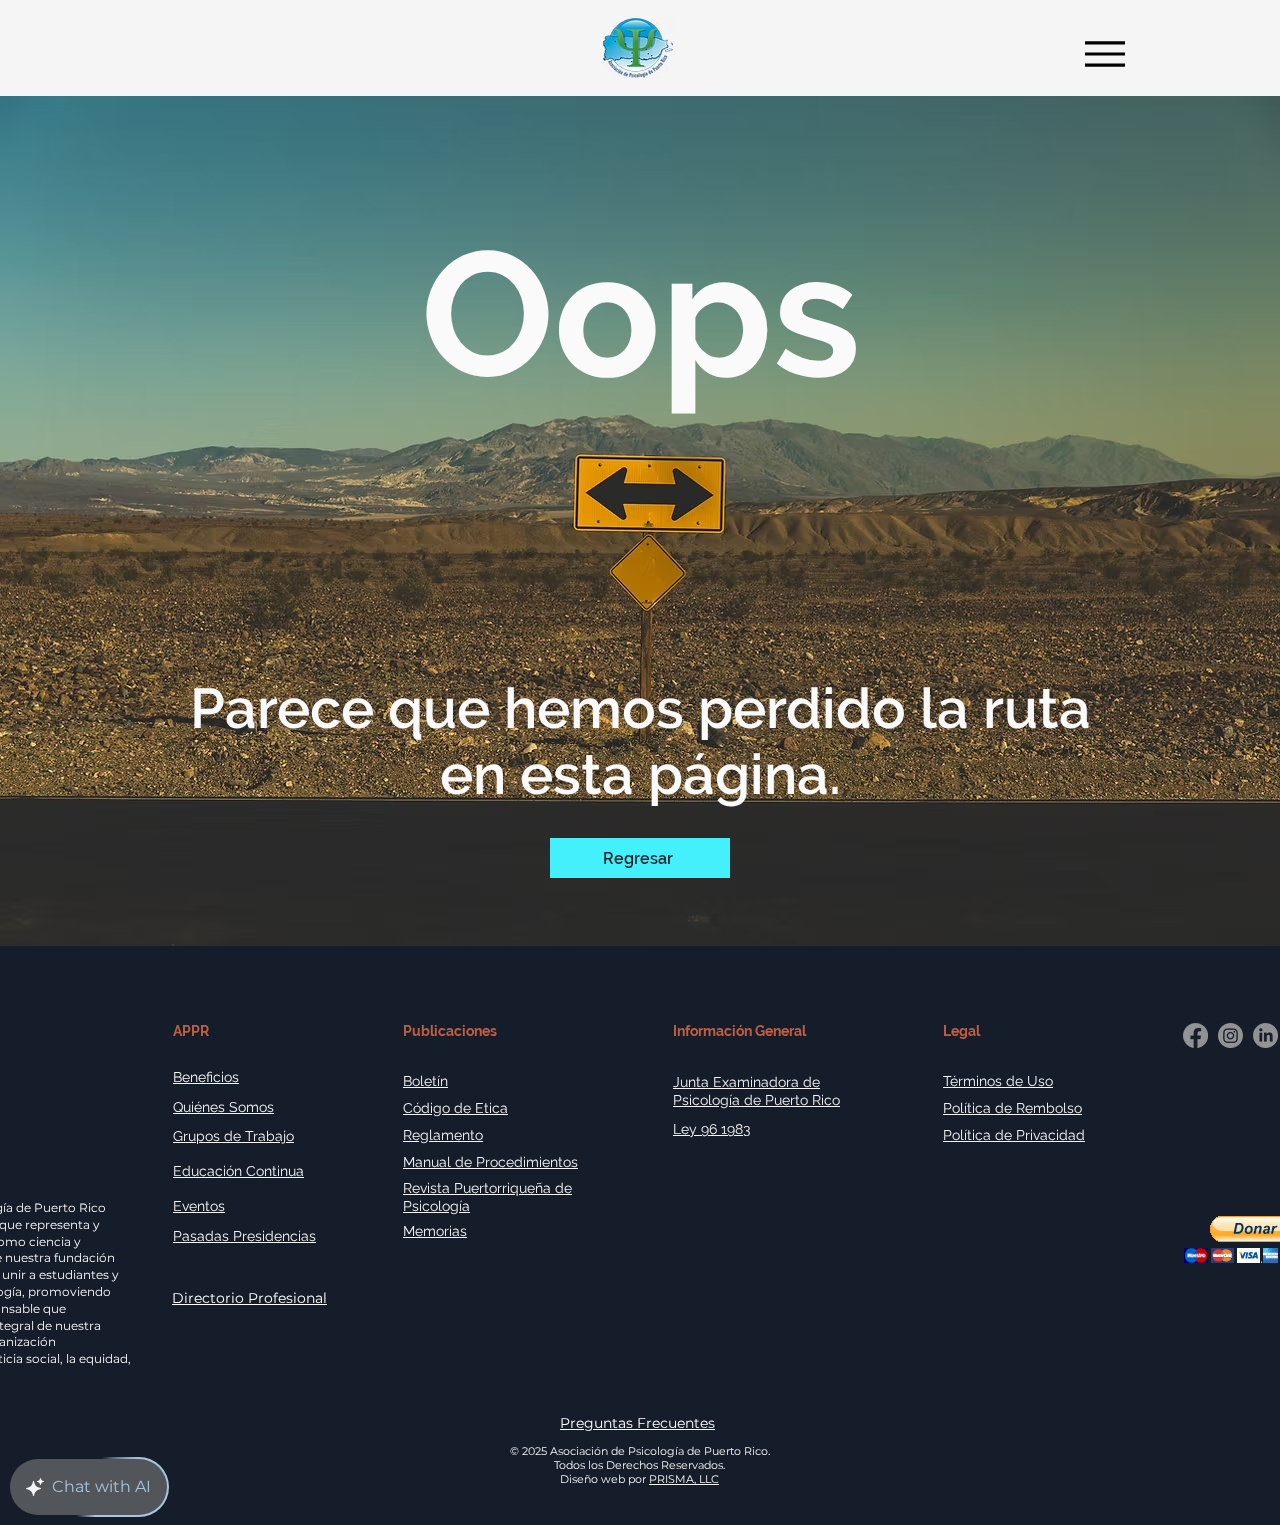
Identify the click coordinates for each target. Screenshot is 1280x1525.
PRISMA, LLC (684, 1479)
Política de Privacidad (1014, 1135)
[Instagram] (1230, 1035)
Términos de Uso (998, 1081)
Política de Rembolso (1012, 1108)
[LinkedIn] (1265, 1035)
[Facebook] (1195, 1035)
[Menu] (1099, 53)
